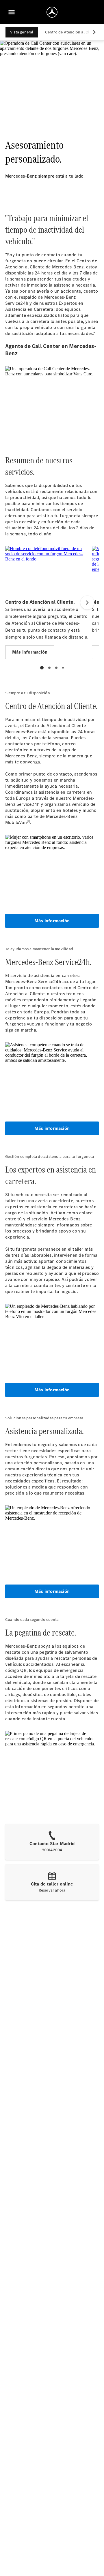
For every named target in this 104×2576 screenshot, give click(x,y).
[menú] (12, 12)
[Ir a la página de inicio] (52, 12)
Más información (52, 921)
